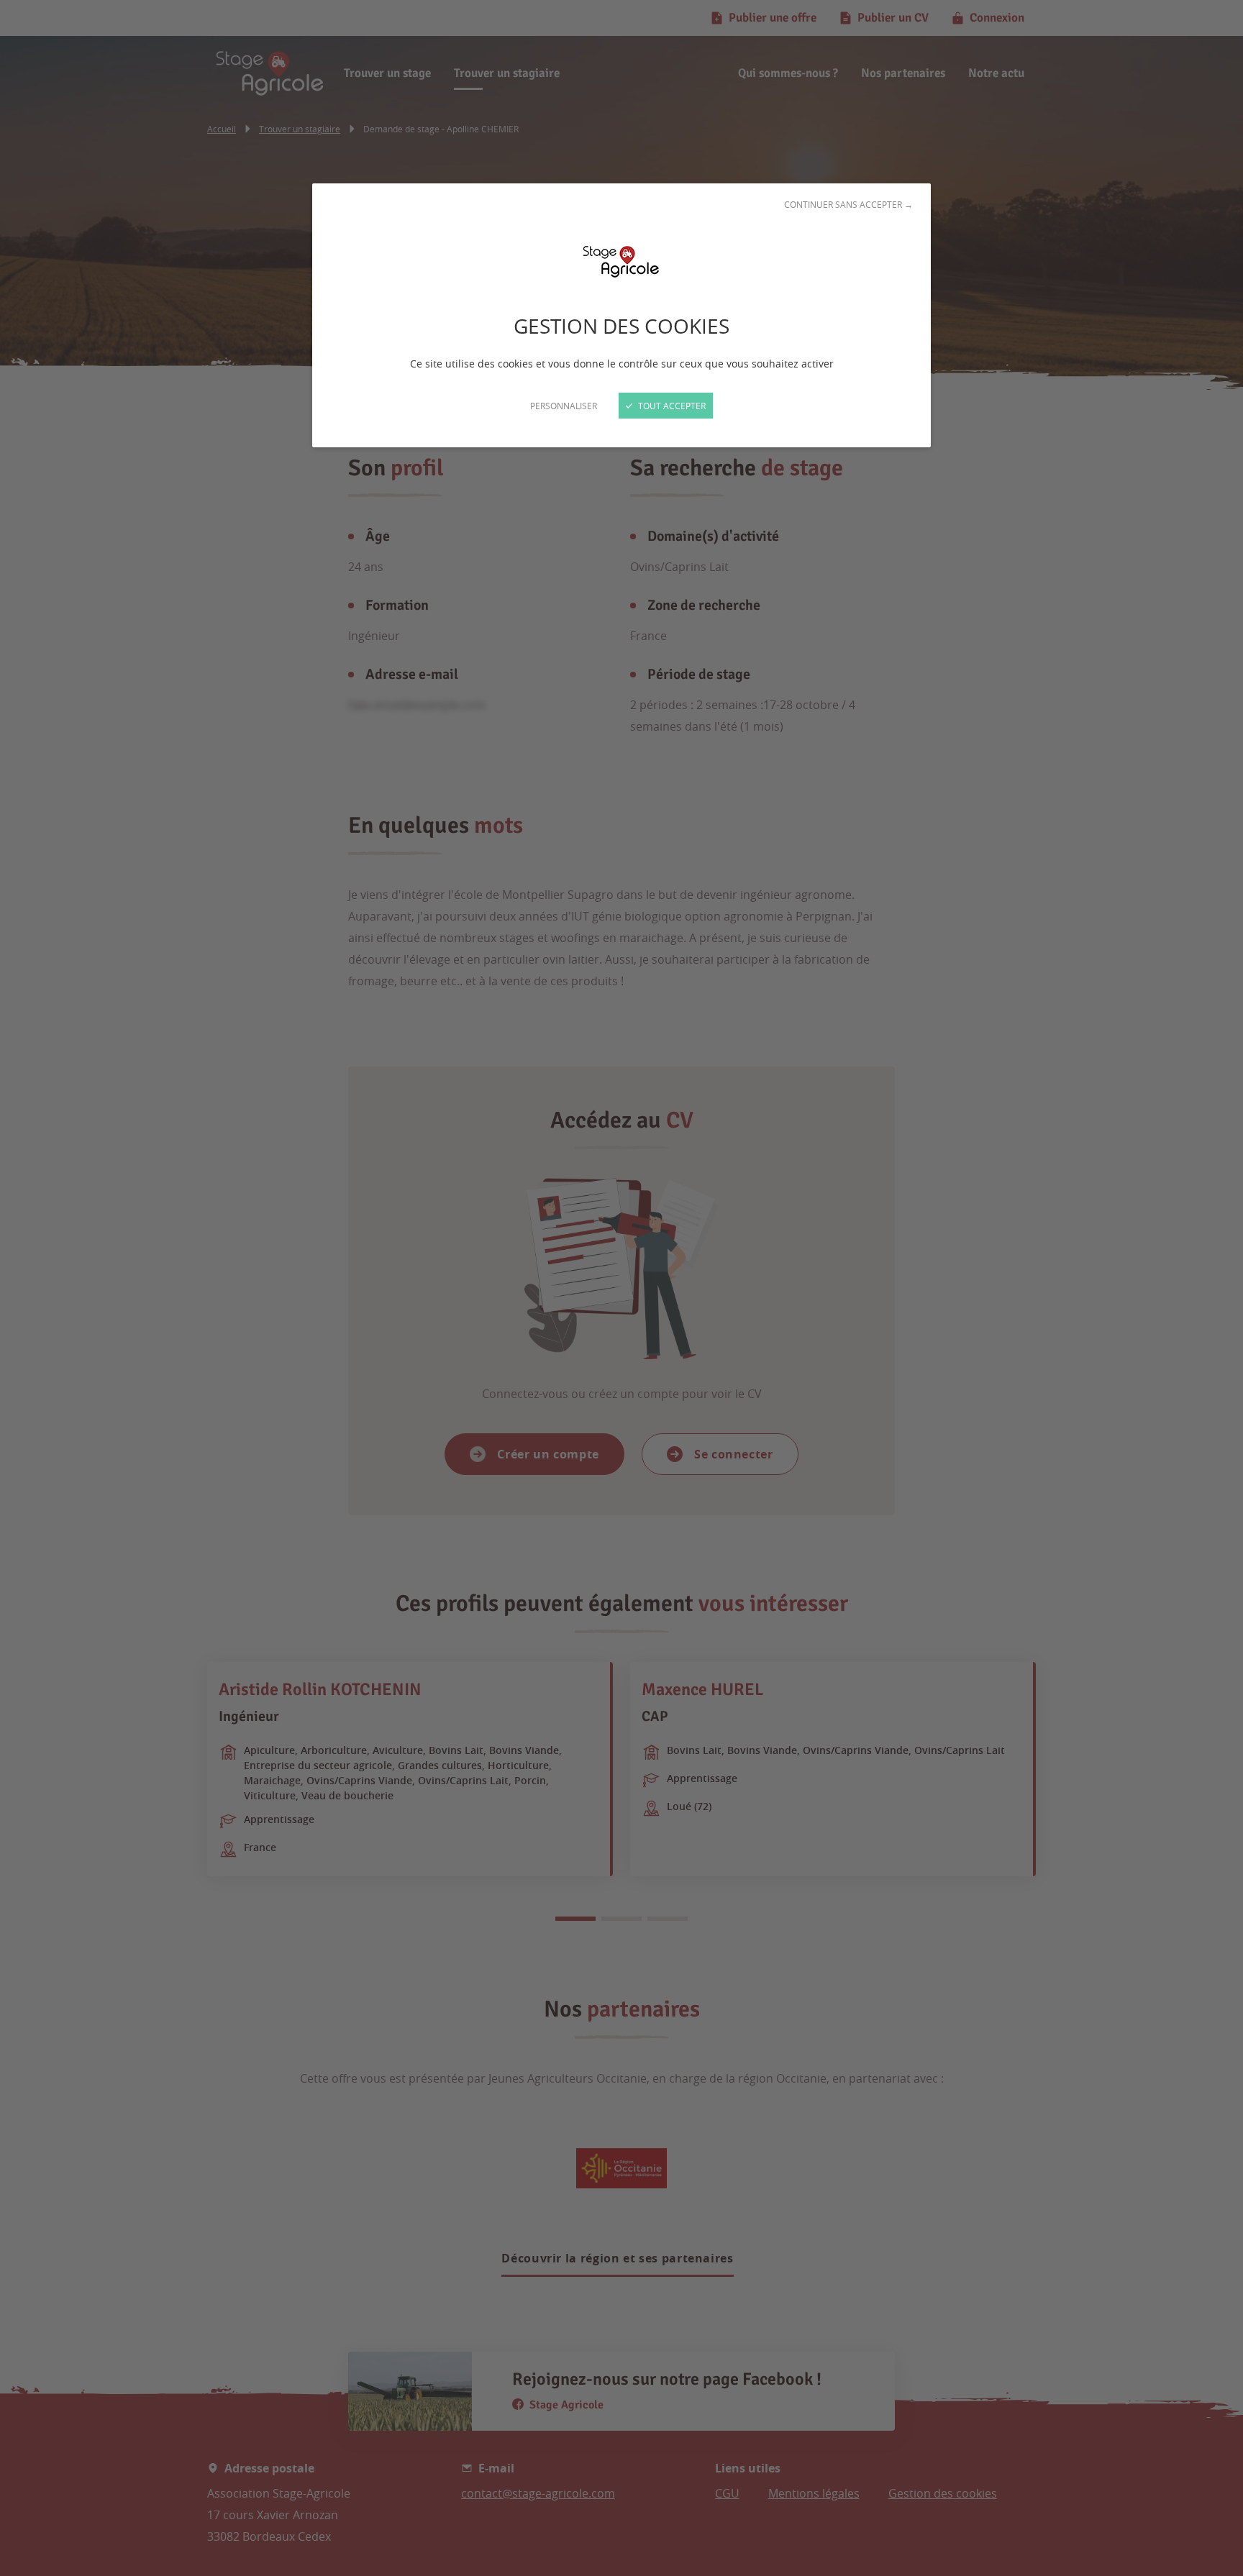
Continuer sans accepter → (848, 204)
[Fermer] (621, 1288)
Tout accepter (671, 406)
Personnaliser (564, 406)
